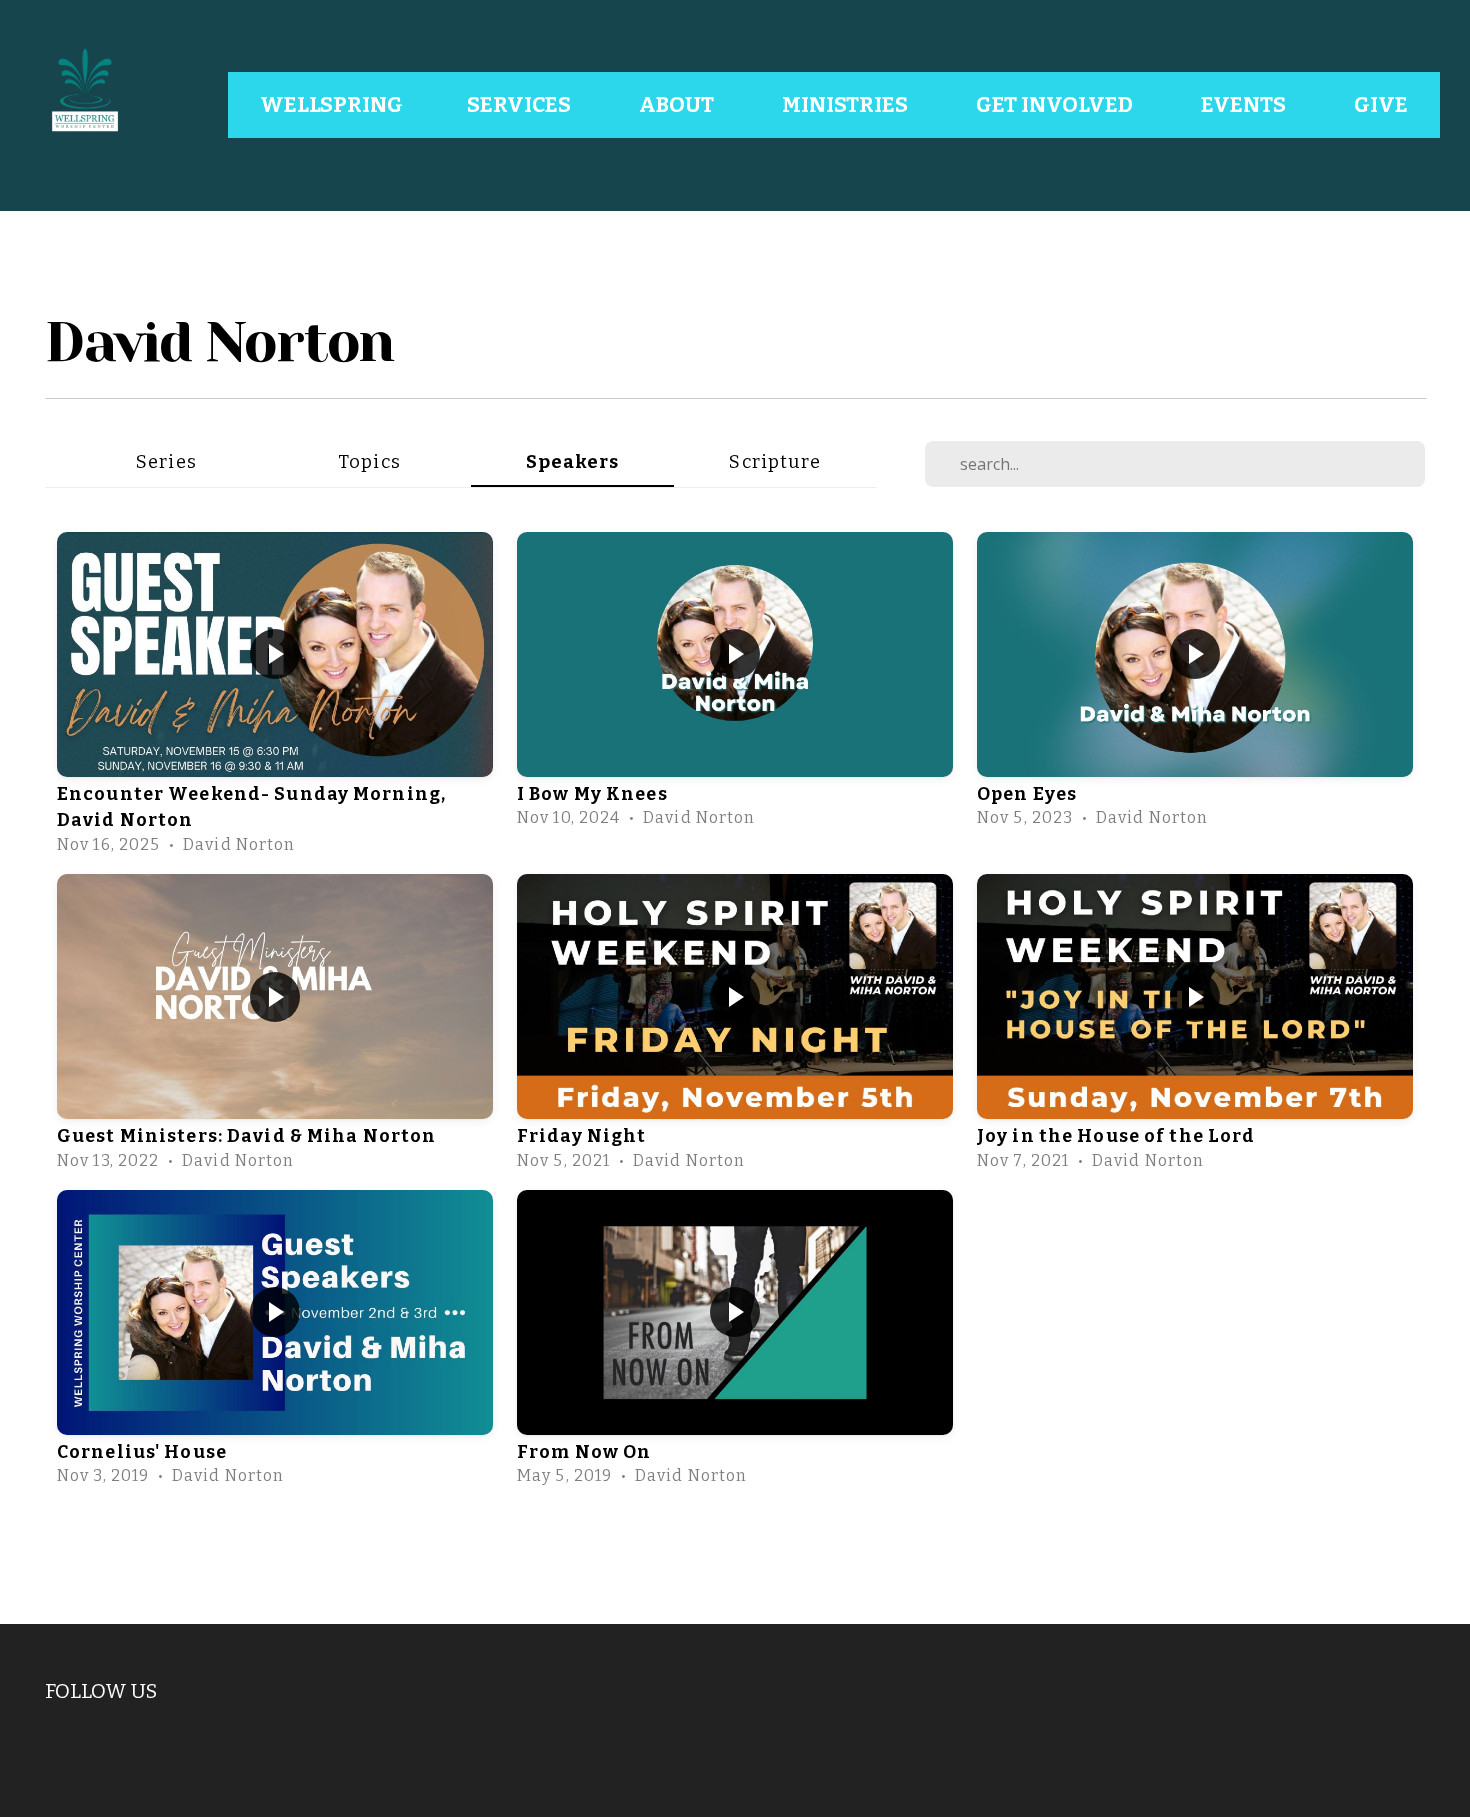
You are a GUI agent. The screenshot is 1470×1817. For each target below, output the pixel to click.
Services (521, 105)
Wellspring (331, 105)
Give (1381, 105)
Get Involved (1056, 105)
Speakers (573, 462)
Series (166, 462)
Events (1245, 105)
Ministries (847, 105)
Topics (369, 462)
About (678, 105)
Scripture (775, 462)
